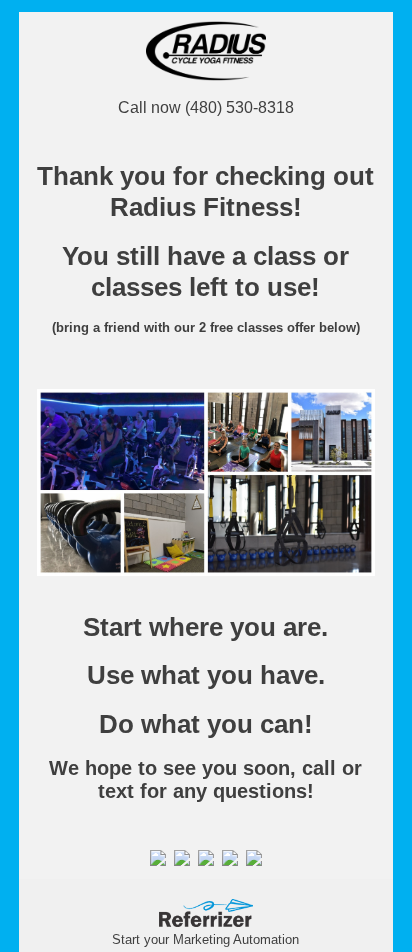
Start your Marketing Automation (205, 939)
